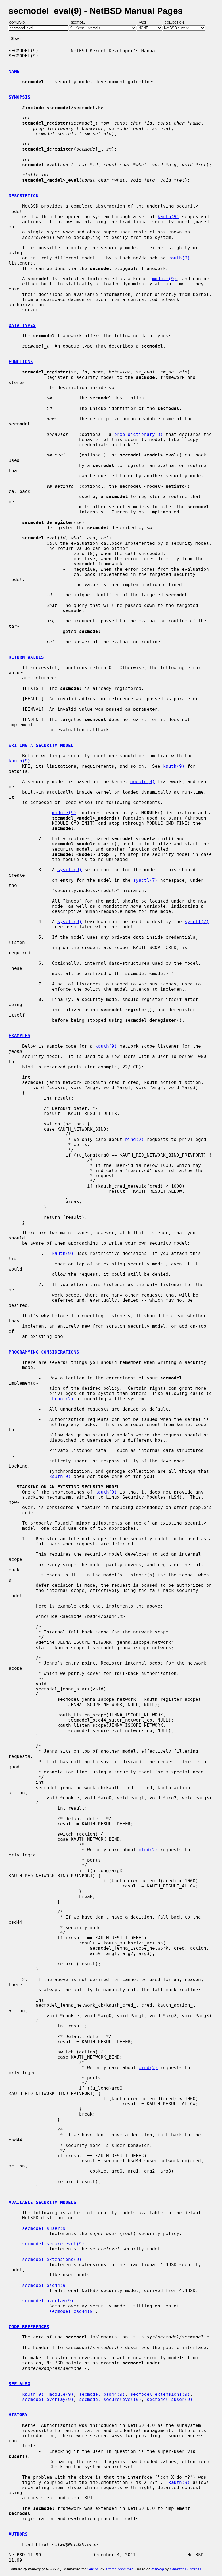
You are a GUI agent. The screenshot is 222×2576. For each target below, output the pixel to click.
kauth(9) (168, 217)
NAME (14, 71)
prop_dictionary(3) (139, 434)
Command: (19, 22)
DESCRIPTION (24, 196)
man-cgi (158, 2569)
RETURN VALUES (26, 657)
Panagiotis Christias (185, 2569)
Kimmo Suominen (119, 2569)
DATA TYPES (22, 325)
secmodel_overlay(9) (48, 2301)
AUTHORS (18, 2534)
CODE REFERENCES (29, 2327)
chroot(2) (61, 1399)
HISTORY (18, 2415)
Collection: (175, 22)
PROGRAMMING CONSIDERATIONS (44, 1352)
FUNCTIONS (21, 362)
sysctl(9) (70, 870)
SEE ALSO (19, 2384)
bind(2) (135, 1139)
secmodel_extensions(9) (52, 2259)
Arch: (146, 22)
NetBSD (93, 2569)
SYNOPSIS (19, 97)
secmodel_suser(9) (45, 2228)
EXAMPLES (19, 1036)
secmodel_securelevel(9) (53, 2244)
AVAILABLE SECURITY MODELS (43, 2202)
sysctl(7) (145, 880)
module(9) (164, 279)
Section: (79, 22)
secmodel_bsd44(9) (45, 2285)
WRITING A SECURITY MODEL (41, 745)
